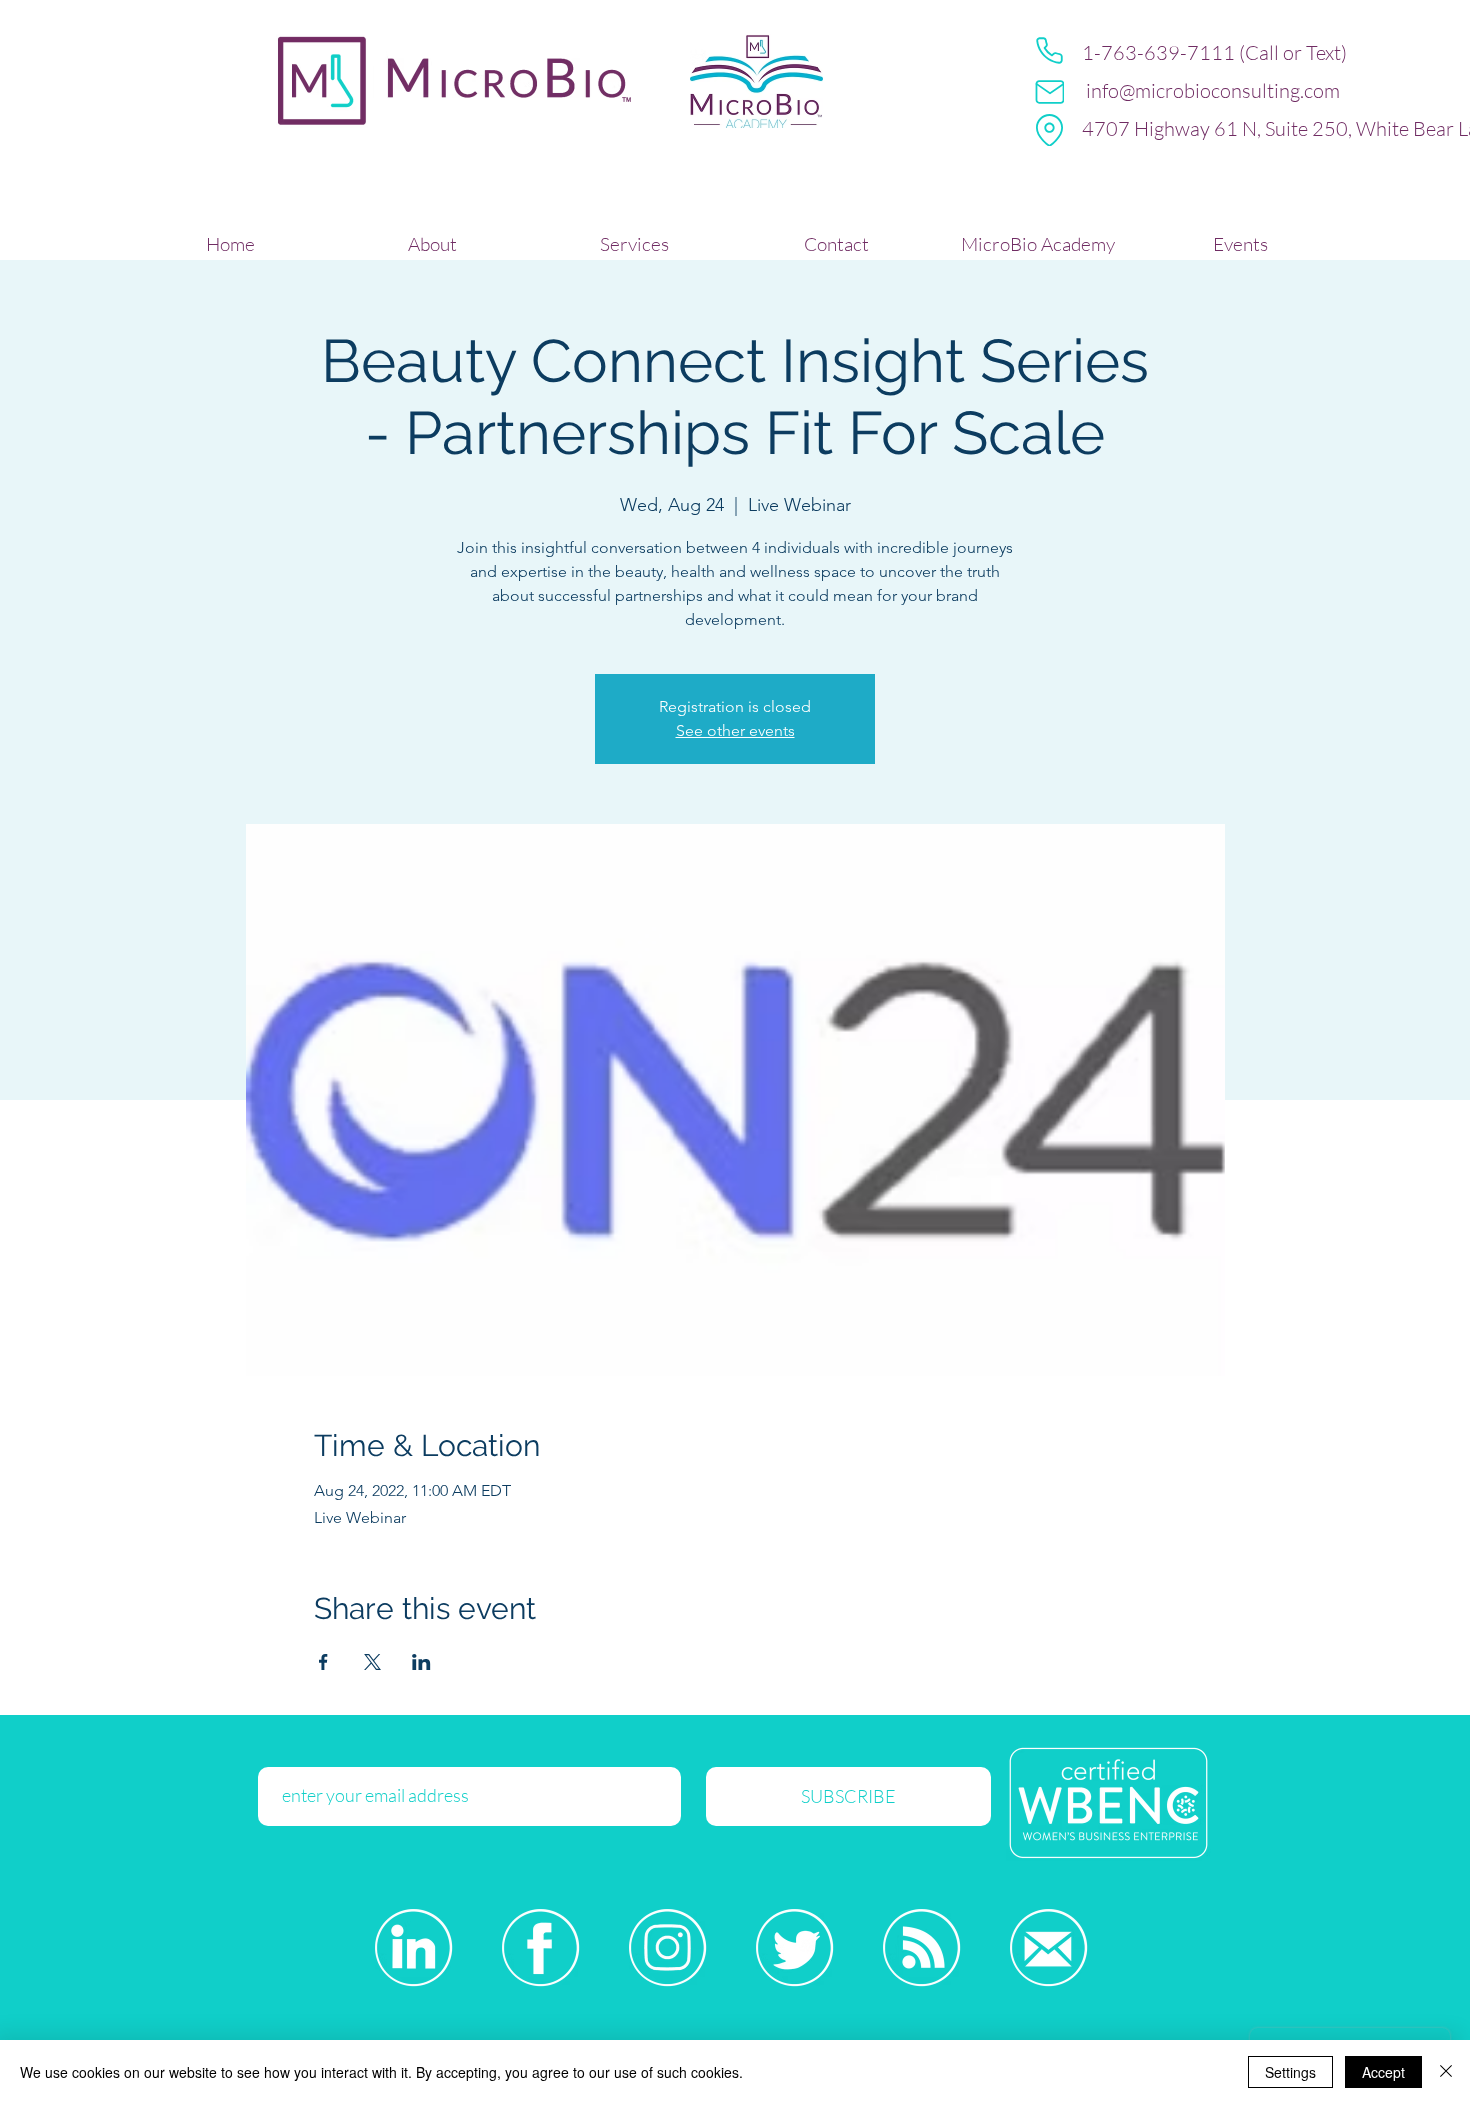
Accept (1383, 2072)
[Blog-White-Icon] (921, 1947)
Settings (1290, 2072)
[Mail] (1049, 92)
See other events (735, 730)
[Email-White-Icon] (1048, 1947)
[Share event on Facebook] (323, 1662)
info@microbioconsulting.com (1213, 90)
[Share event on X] (372, 1662)
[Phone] (1049, 50)
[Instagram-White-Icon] (667, 1947)
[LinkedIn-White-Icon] (413, 1947)
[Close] (1446, 2072)
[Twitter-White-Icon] (794, 1947)
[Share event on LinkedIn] (421, 1662)
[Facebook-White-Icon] (540, 1947)
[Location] (1049, 130)
